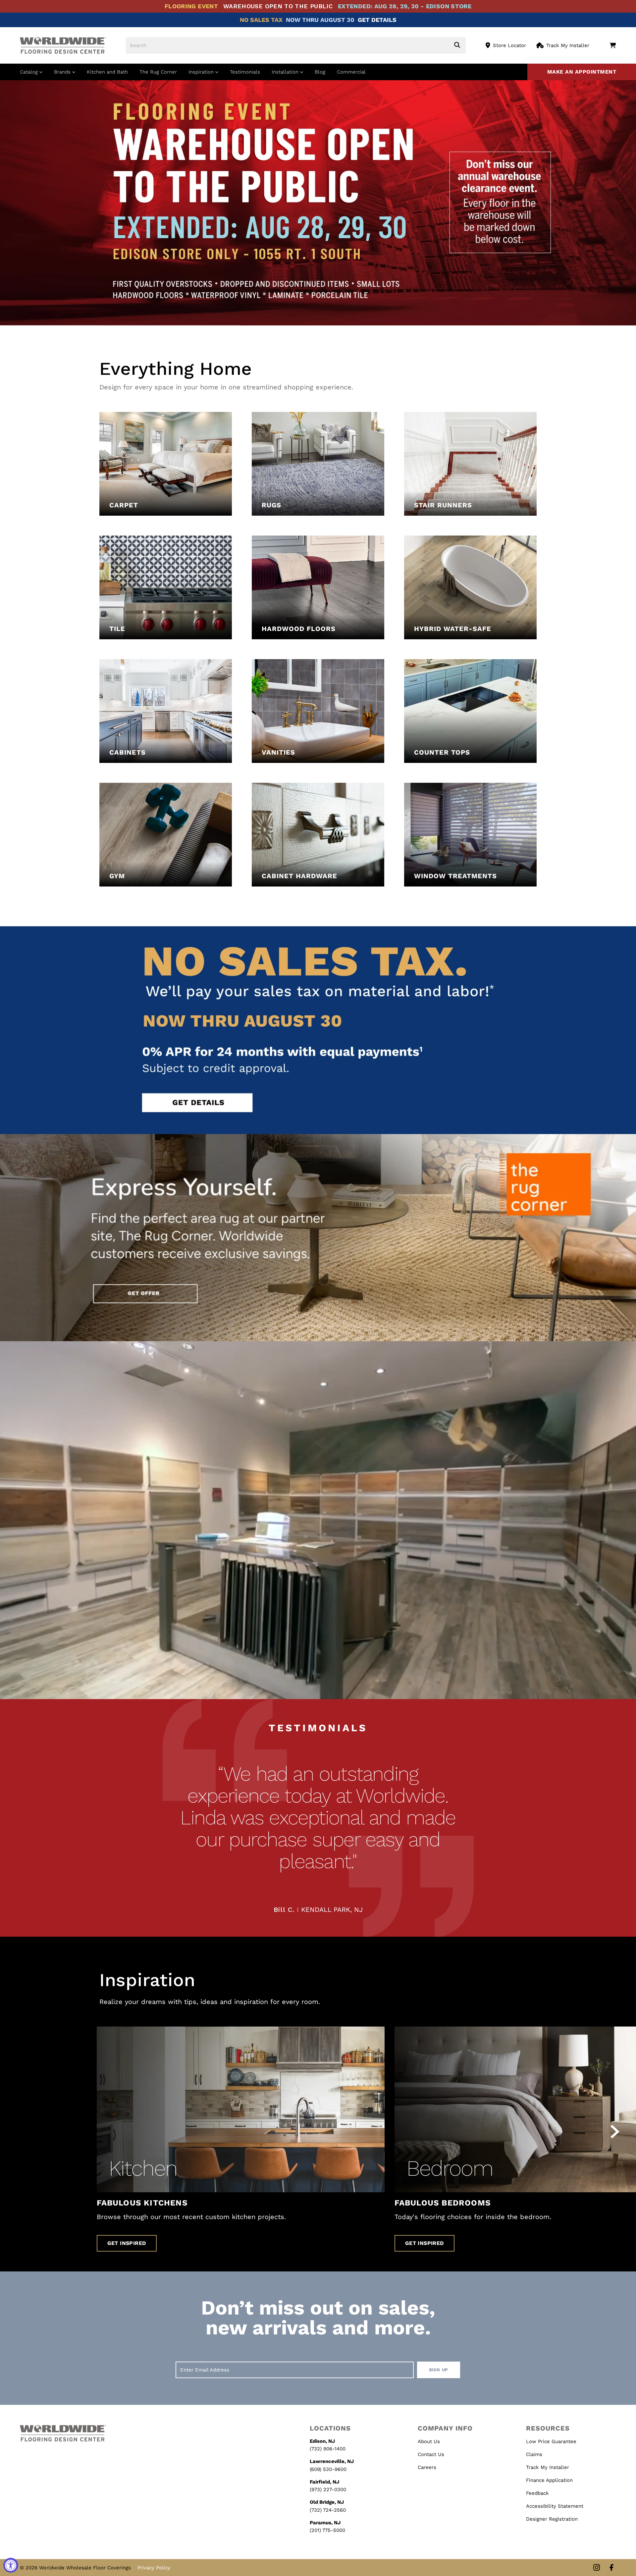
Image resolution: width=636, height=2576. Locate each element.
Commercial (351, 72)
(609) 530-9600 (328, 2469)
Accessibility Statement (555, 2506)
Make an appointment (582, 72)
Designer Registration (552, 2519)
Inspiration (202, 72)
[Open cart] (613, 45)
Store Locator (509, 45)
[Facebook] (611, 2568)
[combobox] (296, 45)
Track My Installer (568, 45)
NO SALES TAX (261, 20)
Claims (534, 2454)
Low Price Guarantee (551, 2441)
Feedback (537, 2493)
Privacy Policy (154, 2568)
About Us (429, 2441)
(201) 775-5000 (327, 2530)
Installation (286, 72)
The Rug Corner (158, 72)
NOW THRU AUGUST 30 (320, 20)
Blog (320, 72)
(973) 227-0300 (328, 2490)
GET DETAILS (377, 20)
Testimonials (245, 72)
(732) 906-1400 (328, 2449)
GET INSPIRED (127, 2243)
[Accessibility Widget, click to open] (11, 2565)
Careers (427, 2467)
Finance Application (549, 2480)
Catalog (30, 72)
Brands (63, 72)
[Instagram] (597, 2568)
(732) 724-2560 (328, 2510)
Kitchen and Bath (107, 72)
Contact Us (431, 2454)
